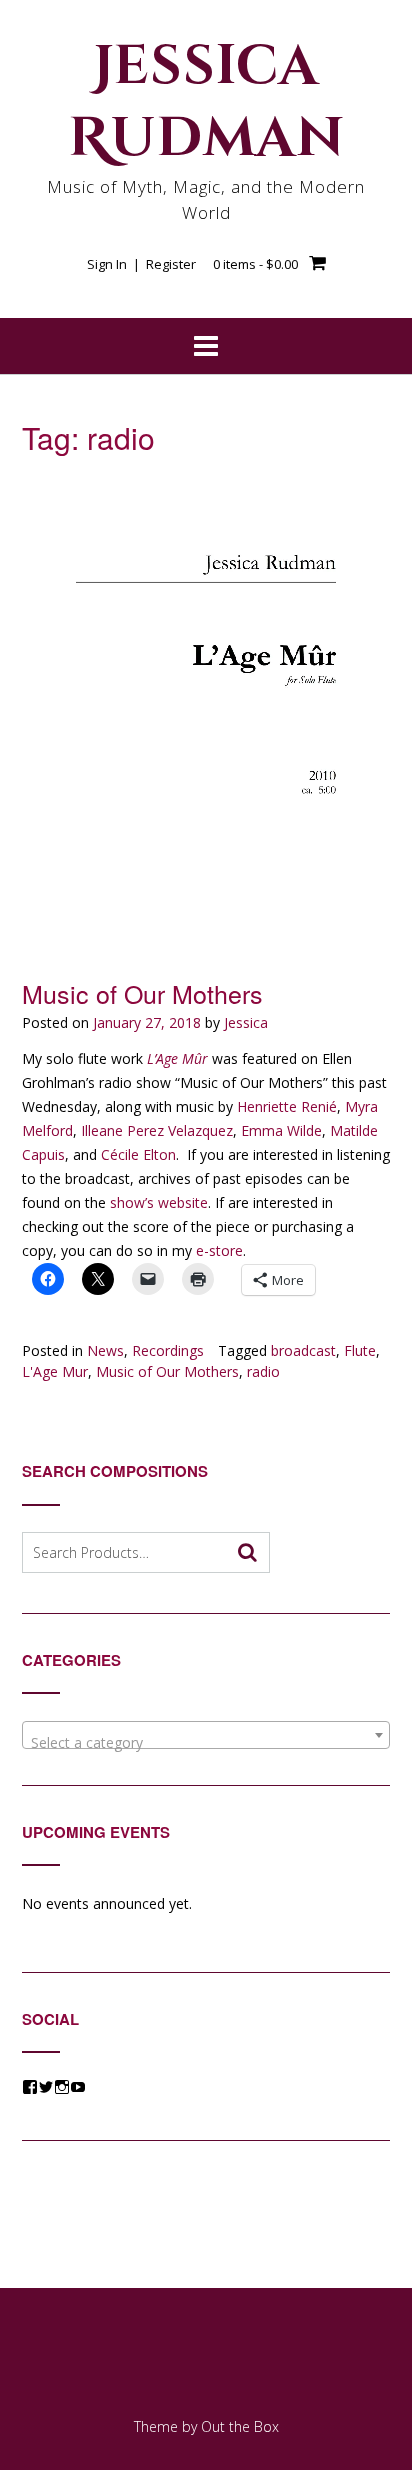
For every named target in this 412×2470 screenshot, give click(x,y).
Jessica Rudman (206, 102)
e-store (219, 1250)
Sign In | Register (141, 264)
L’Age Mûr (177, 1058)
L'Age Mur (55, 1371)
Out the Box (240, 2426)
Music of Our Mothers (142, 993)
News (105, 1350)
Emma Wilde (281, 1130)
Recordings (168, 1350)
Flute (360, 1350)
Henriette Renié (287, 1106)
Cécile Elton (138, 1154)
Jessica (246, 1022)
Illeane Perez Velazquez (157, 1130)
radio (263, 1371)
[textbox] (206, 1743)
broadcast (303, 1350)
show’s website (159, 1202)
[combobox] (206, 1735)
